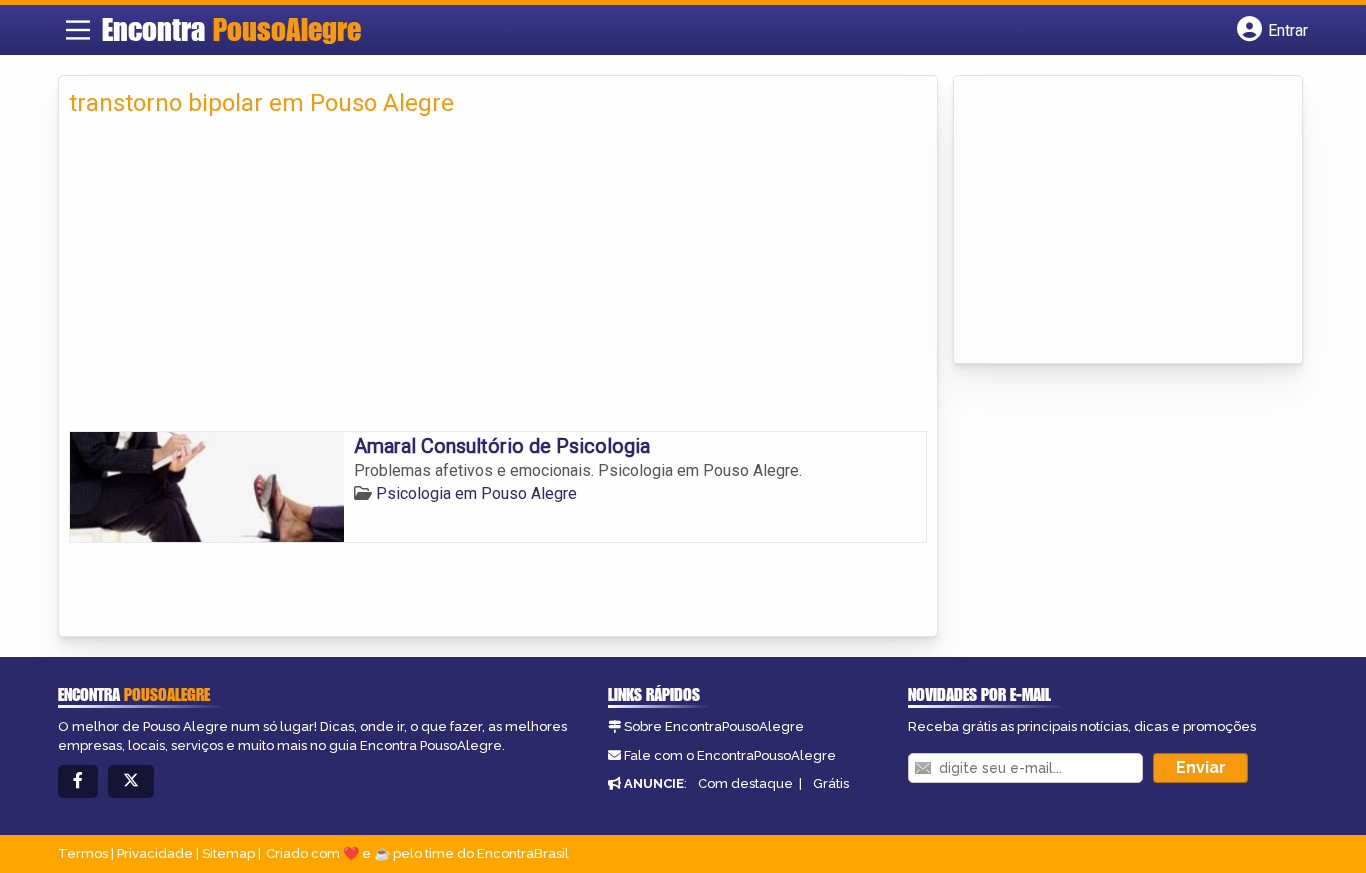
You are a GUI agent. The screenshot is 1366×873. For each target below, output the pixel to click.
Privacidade (155, 853)
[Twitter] (131, 781)
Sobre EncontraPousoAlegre (714, 726)
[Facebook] (78, 781)
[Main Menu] (78, 30)
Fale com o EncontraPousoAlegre (730, 755)
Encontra (231, 29)
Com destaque (745, 783)
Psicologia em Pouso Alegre (476, 493)
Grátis (831, 783)
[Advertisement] (498, 281)
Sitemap (228, 853)
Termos (83, 853)
